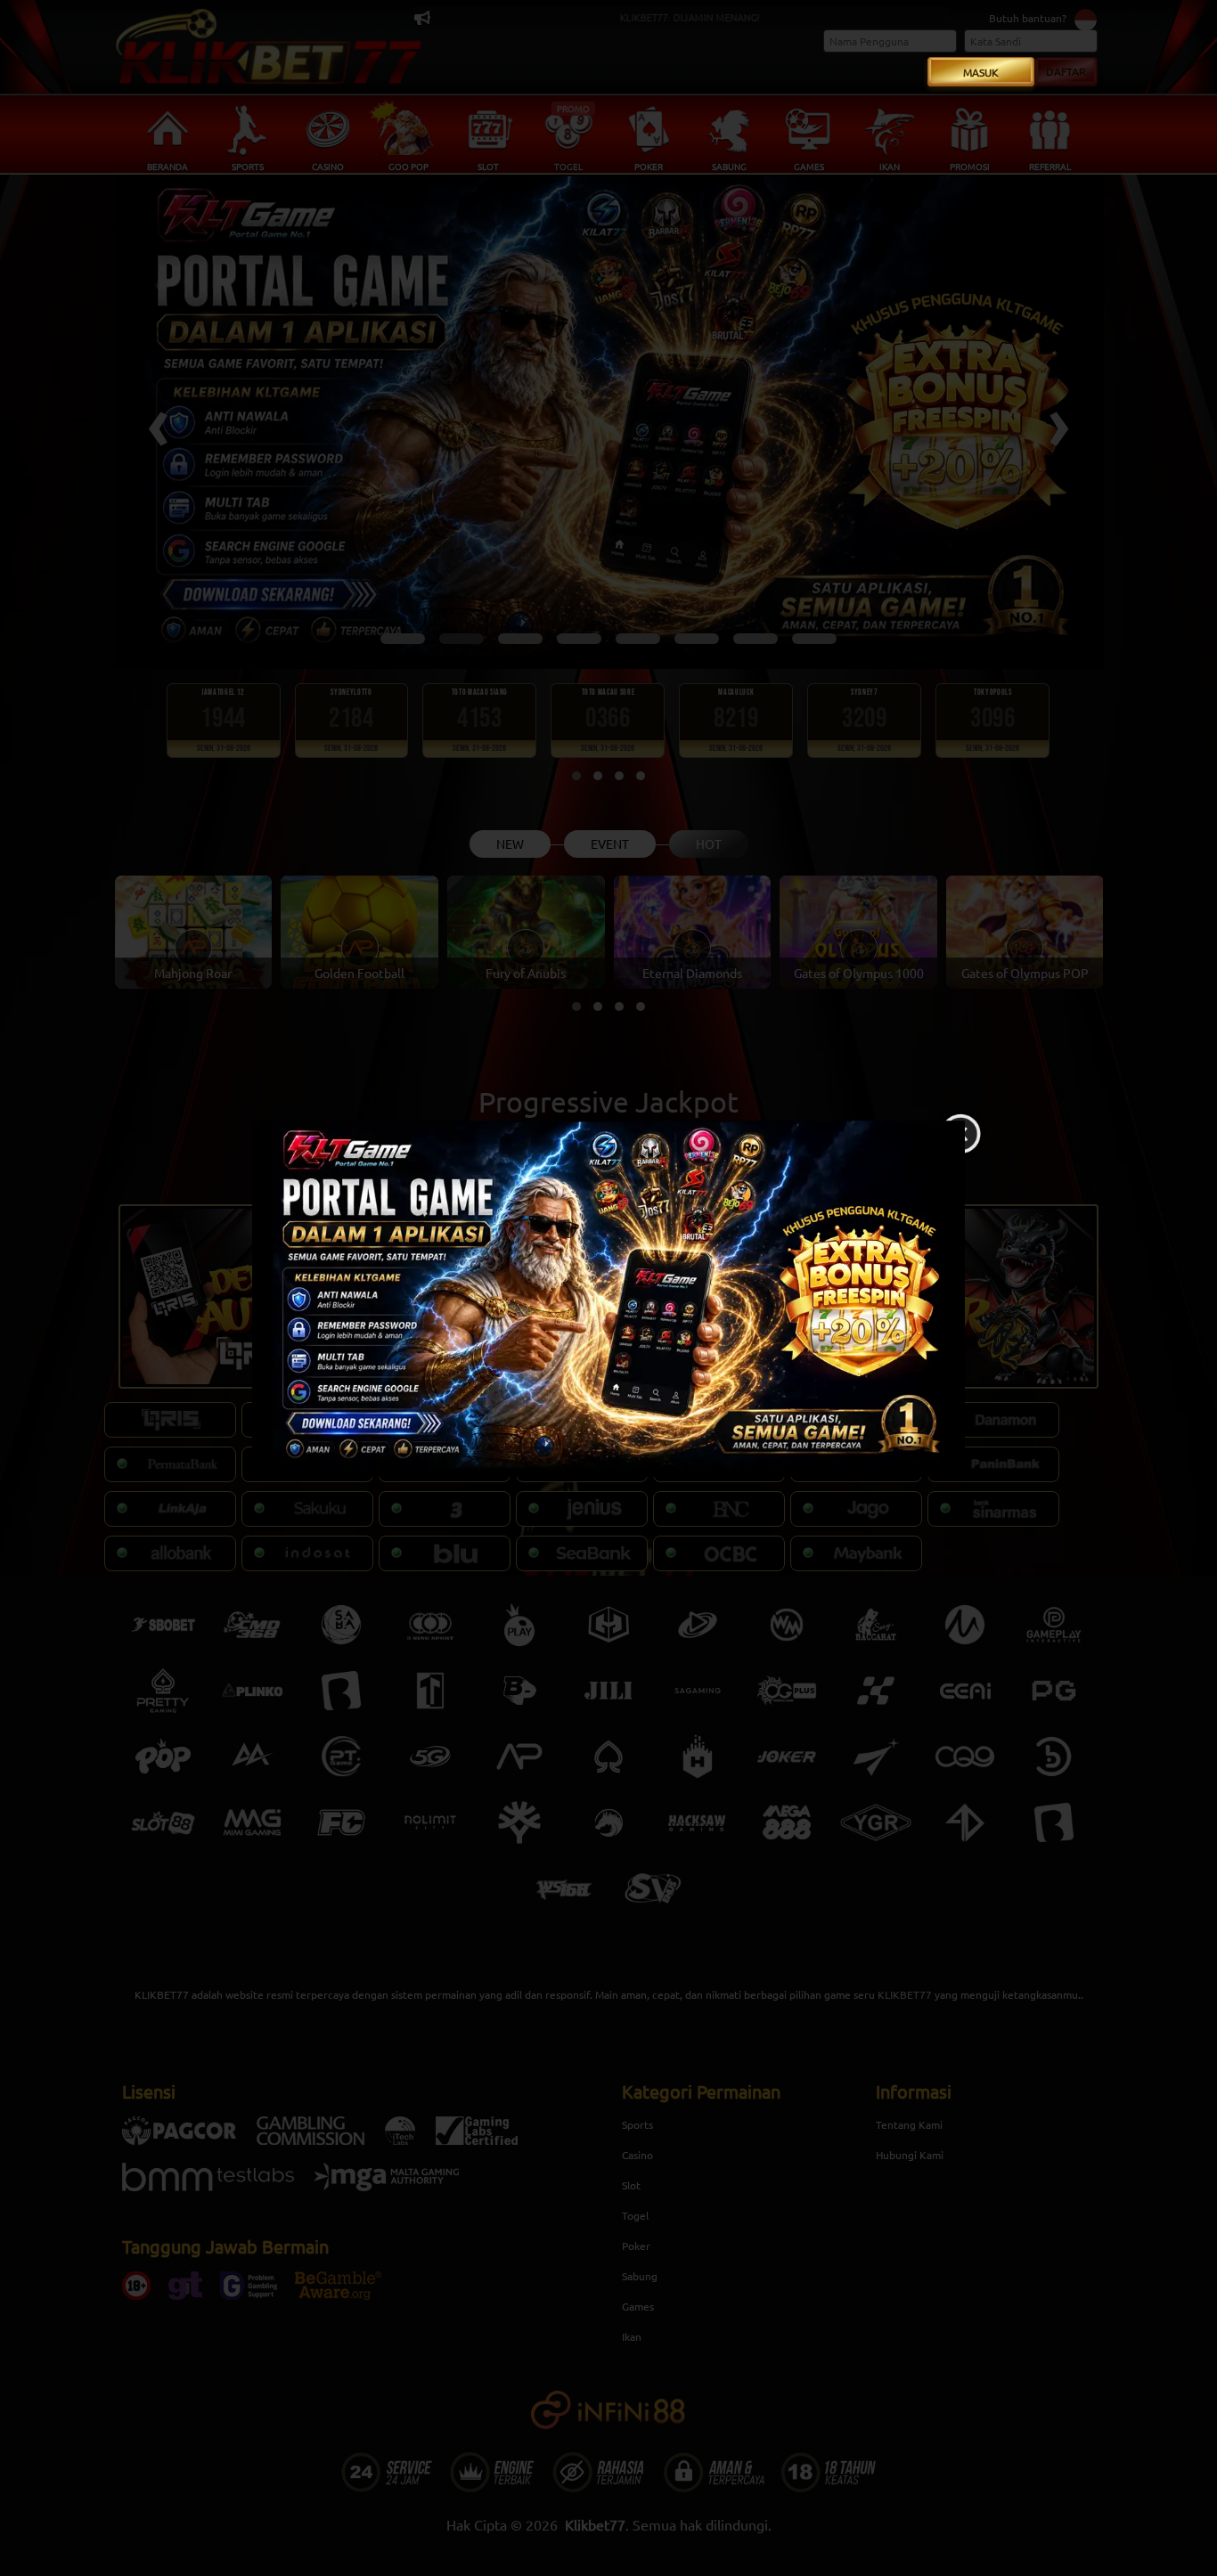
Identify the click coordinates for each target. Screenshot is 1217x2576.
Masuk (981, 72)
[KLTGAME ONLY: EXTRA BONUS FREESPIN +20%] (608, 1299)
